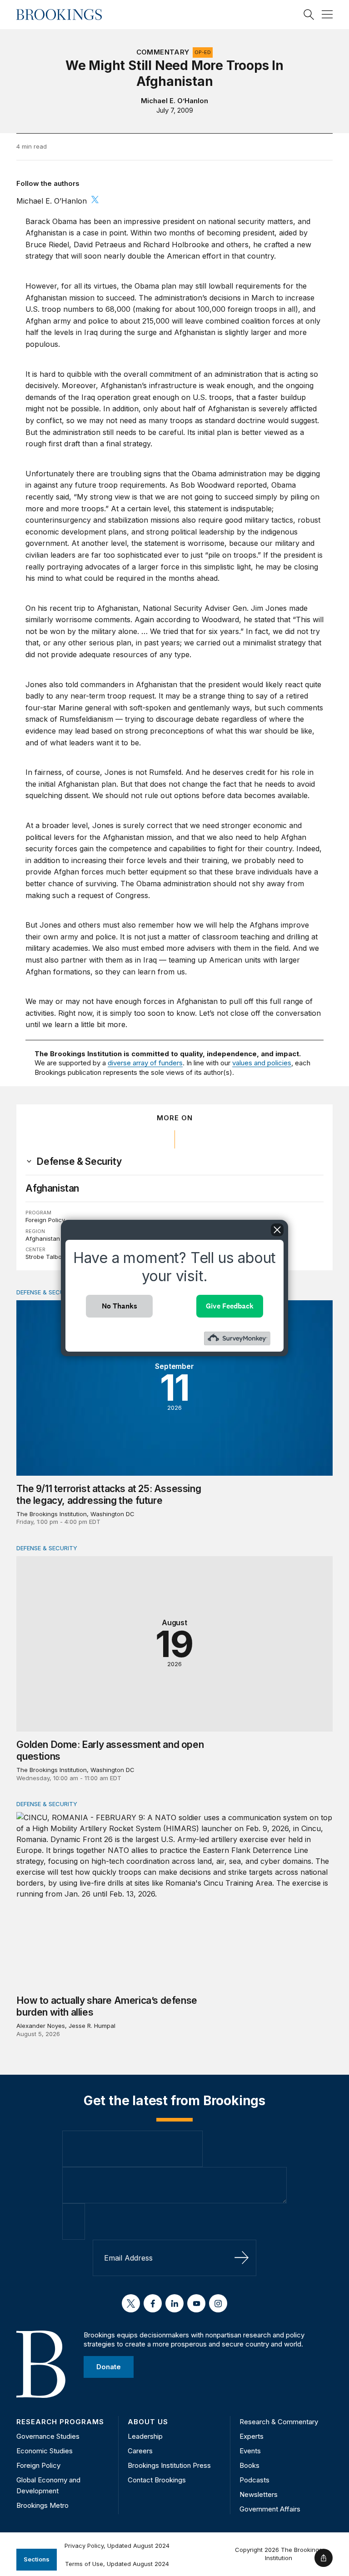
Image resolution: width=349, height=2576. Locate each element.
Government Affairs (270, 2509)
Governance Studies (48, 2436)
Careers (140, 2451)
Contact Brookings (157, 2480)
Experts (252, 2436)
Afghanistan (52, 1188)
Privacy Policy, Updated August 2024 (117, 2546)
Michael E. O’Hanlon (174, 101)
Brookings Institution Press (169, 2465)
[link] (79, 1162)
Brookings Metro (42, 2505)
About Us (148, 2422)
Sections (37, 2559)
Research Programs (60, 2422)
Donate (109, 2367)
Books (249, 2465)
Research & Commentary (279, 2422)
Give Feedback (230, 1306)
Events (250, 2451)
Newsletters (259, 2494)
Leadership (145, 2436)
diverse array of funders (145, 1063)
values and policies (262, 1063)
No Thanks (120, 1306)
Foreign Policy (45, 1220)
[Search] (309, 15)
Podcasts (254, 2480)
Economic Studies (45, 2451)
